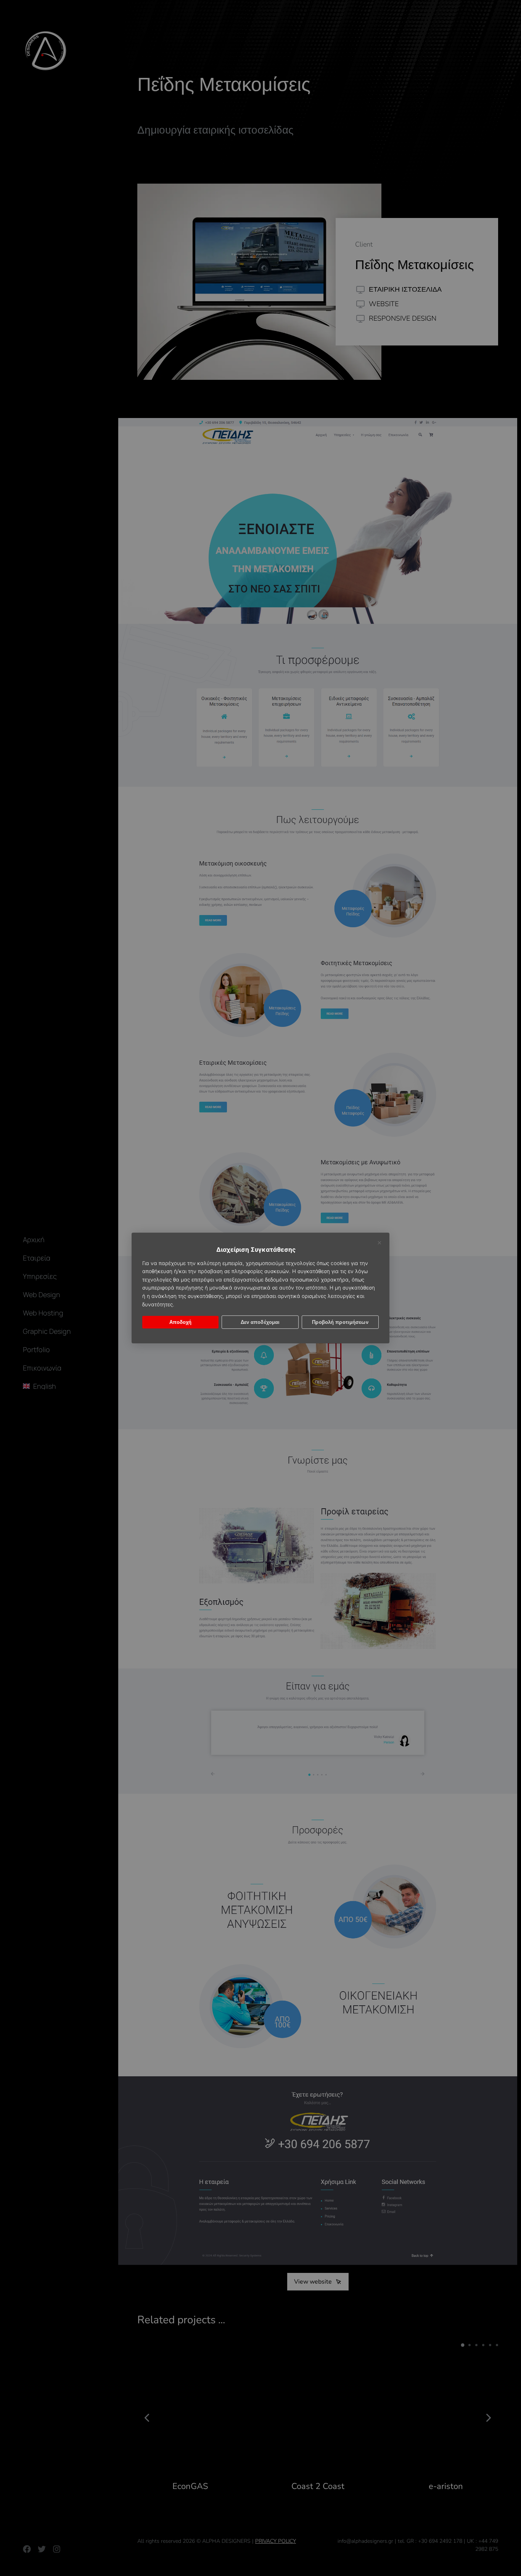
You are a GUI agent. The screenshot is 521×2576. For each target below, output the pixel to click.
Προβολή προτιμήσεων (340, 1322)
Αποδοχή (181, 1322)
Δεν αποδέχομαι (260, 1322)
